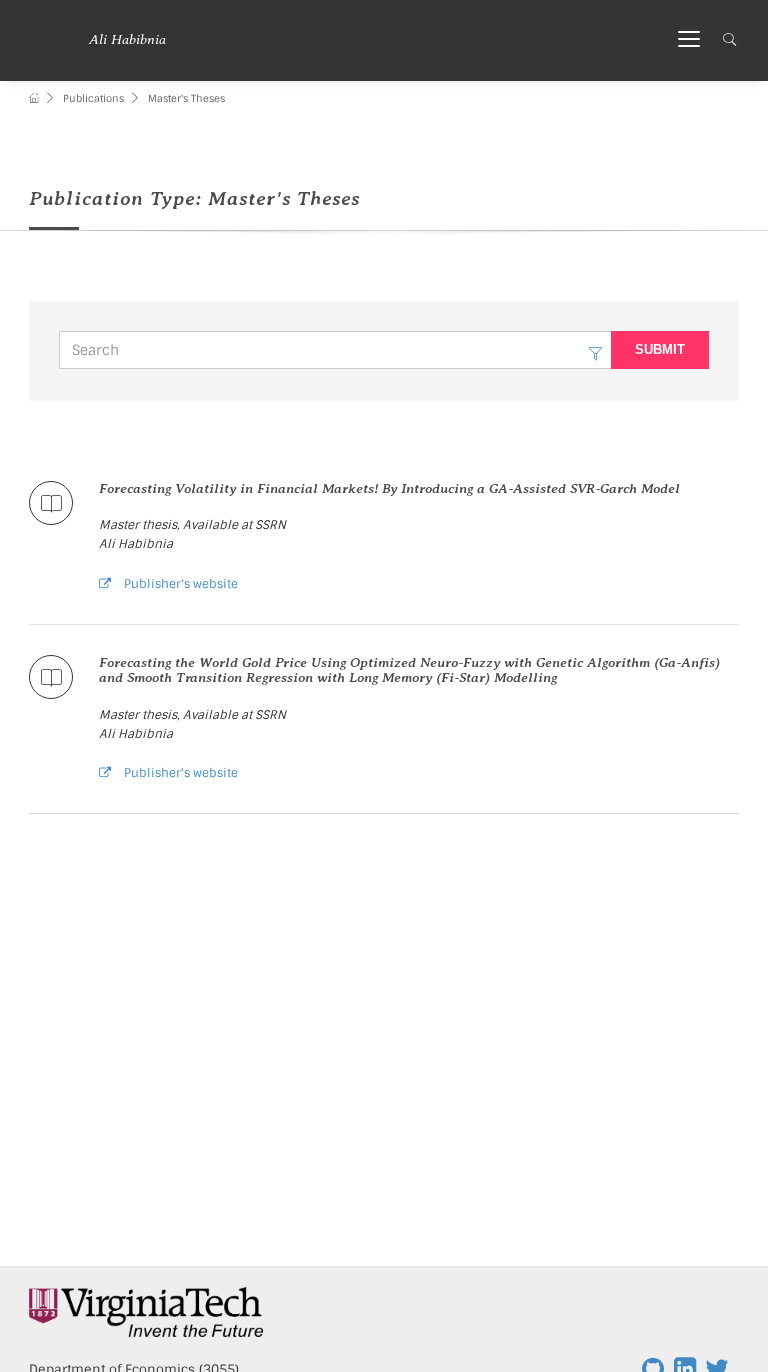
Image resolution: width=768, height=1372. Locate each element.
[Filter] (596, 350)
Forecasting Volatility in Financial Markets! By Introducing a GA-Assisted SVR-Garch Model (389, 488)
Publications (93, 98)
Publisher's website (179, 584)
